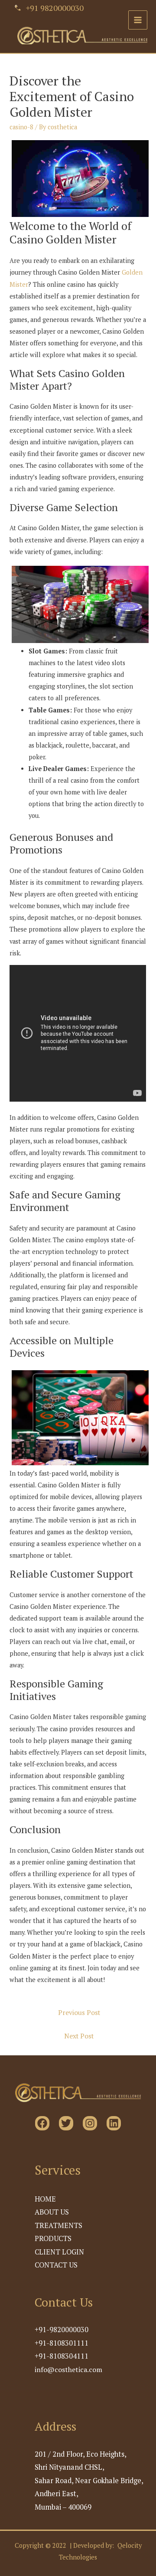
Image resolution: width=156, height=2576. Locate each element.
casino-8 (21, 127)
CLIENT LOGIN (59, 2252)
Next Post (79, 2036)
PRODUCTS (53, 2238)
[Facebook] (42, 2123)
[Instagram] (90, 2123)
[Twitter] (66, 2123)
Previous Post (79, 2012)
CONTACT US (56, 2265)
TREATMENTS (58, 2225)
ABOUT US (52, 2212)
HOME (45, 2199)
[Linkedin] (114, 2123)
